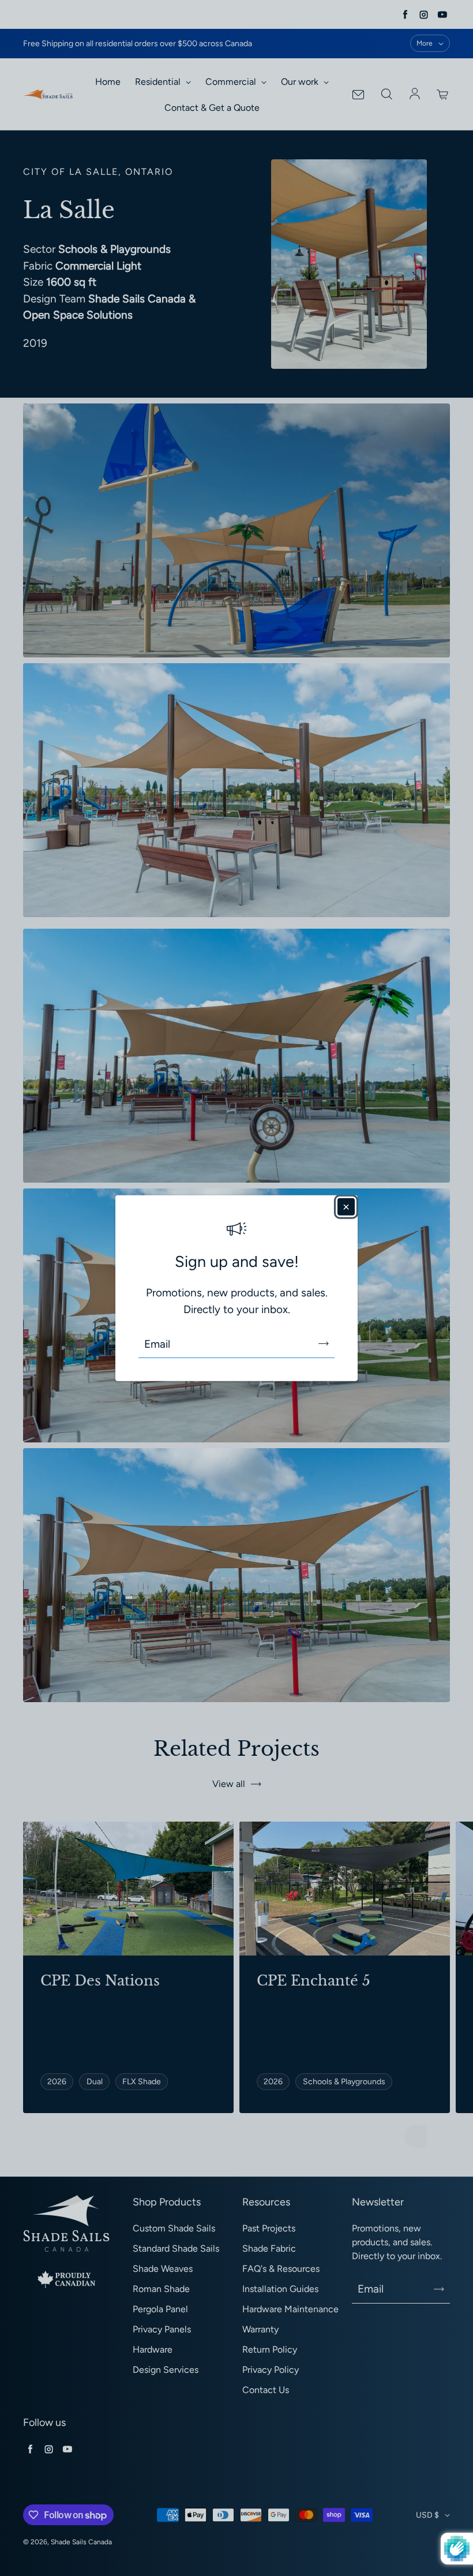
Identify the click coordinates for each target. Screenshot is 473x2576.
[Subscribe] (324, 1344)
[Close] (346, 1206)
